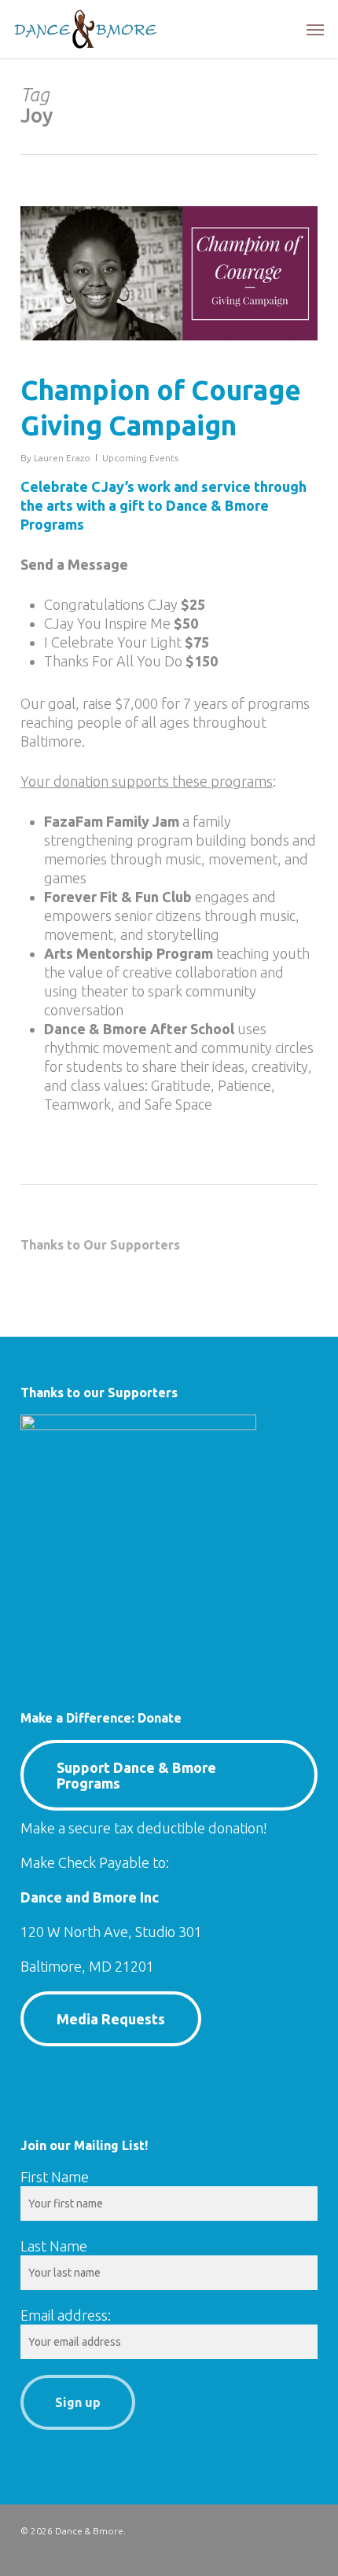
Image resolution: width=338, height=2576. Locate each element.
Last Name (54, 2246)
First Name (55, 2177)
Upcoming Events (140, 458)
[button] (315, 29)
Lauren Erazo (62, 458)
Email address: (66, 2315)
